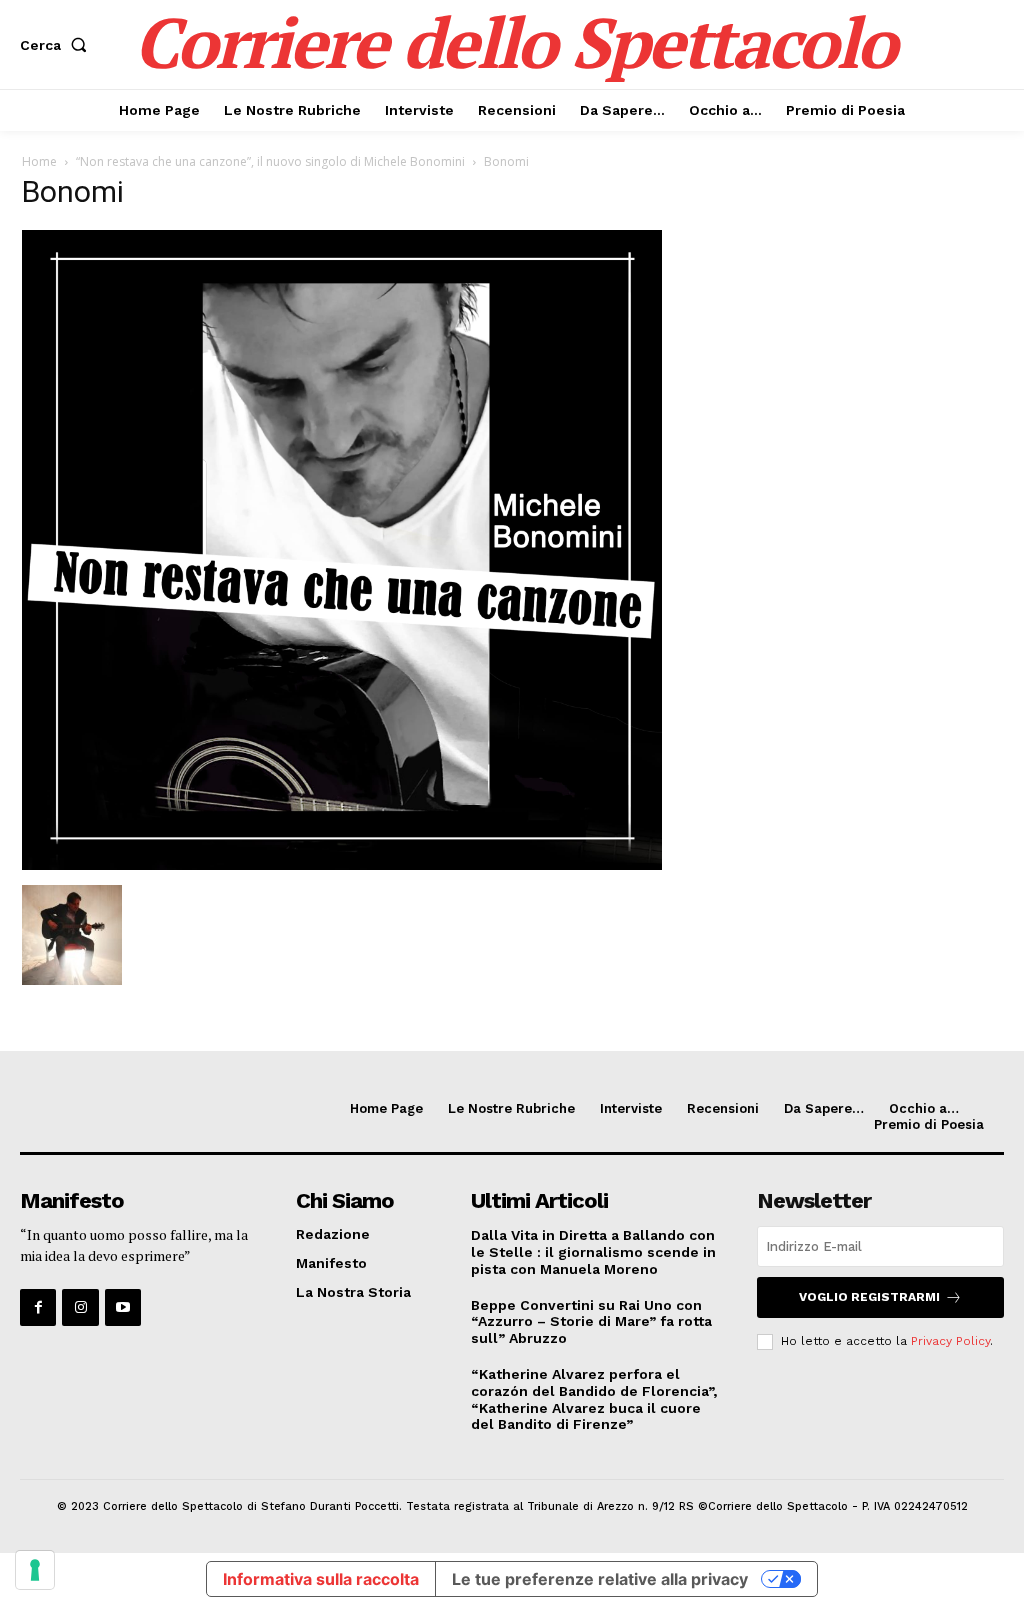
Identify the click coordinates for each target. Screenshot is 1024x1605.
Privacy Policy (950, 1341)
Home (39, 161)
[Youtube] (123, 1307)
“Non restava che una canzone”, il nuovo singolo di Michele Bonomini (270, 161)
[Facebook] (38, 1307)
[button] (57, 45)
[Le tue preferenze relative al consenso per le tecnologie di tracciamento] (35, 1570)
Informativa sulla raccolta (321, 1579)
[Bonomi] (342, 864)
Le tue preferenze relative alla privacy (600, 1579)
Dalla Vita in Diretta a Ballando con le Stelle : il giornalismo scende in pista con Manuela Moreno (593, 1252)
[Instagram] (80, 1307)
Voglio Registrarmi (869, 1297)
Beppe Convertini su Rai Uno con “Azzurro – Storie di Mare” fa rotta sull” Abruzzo (591, 1322)
